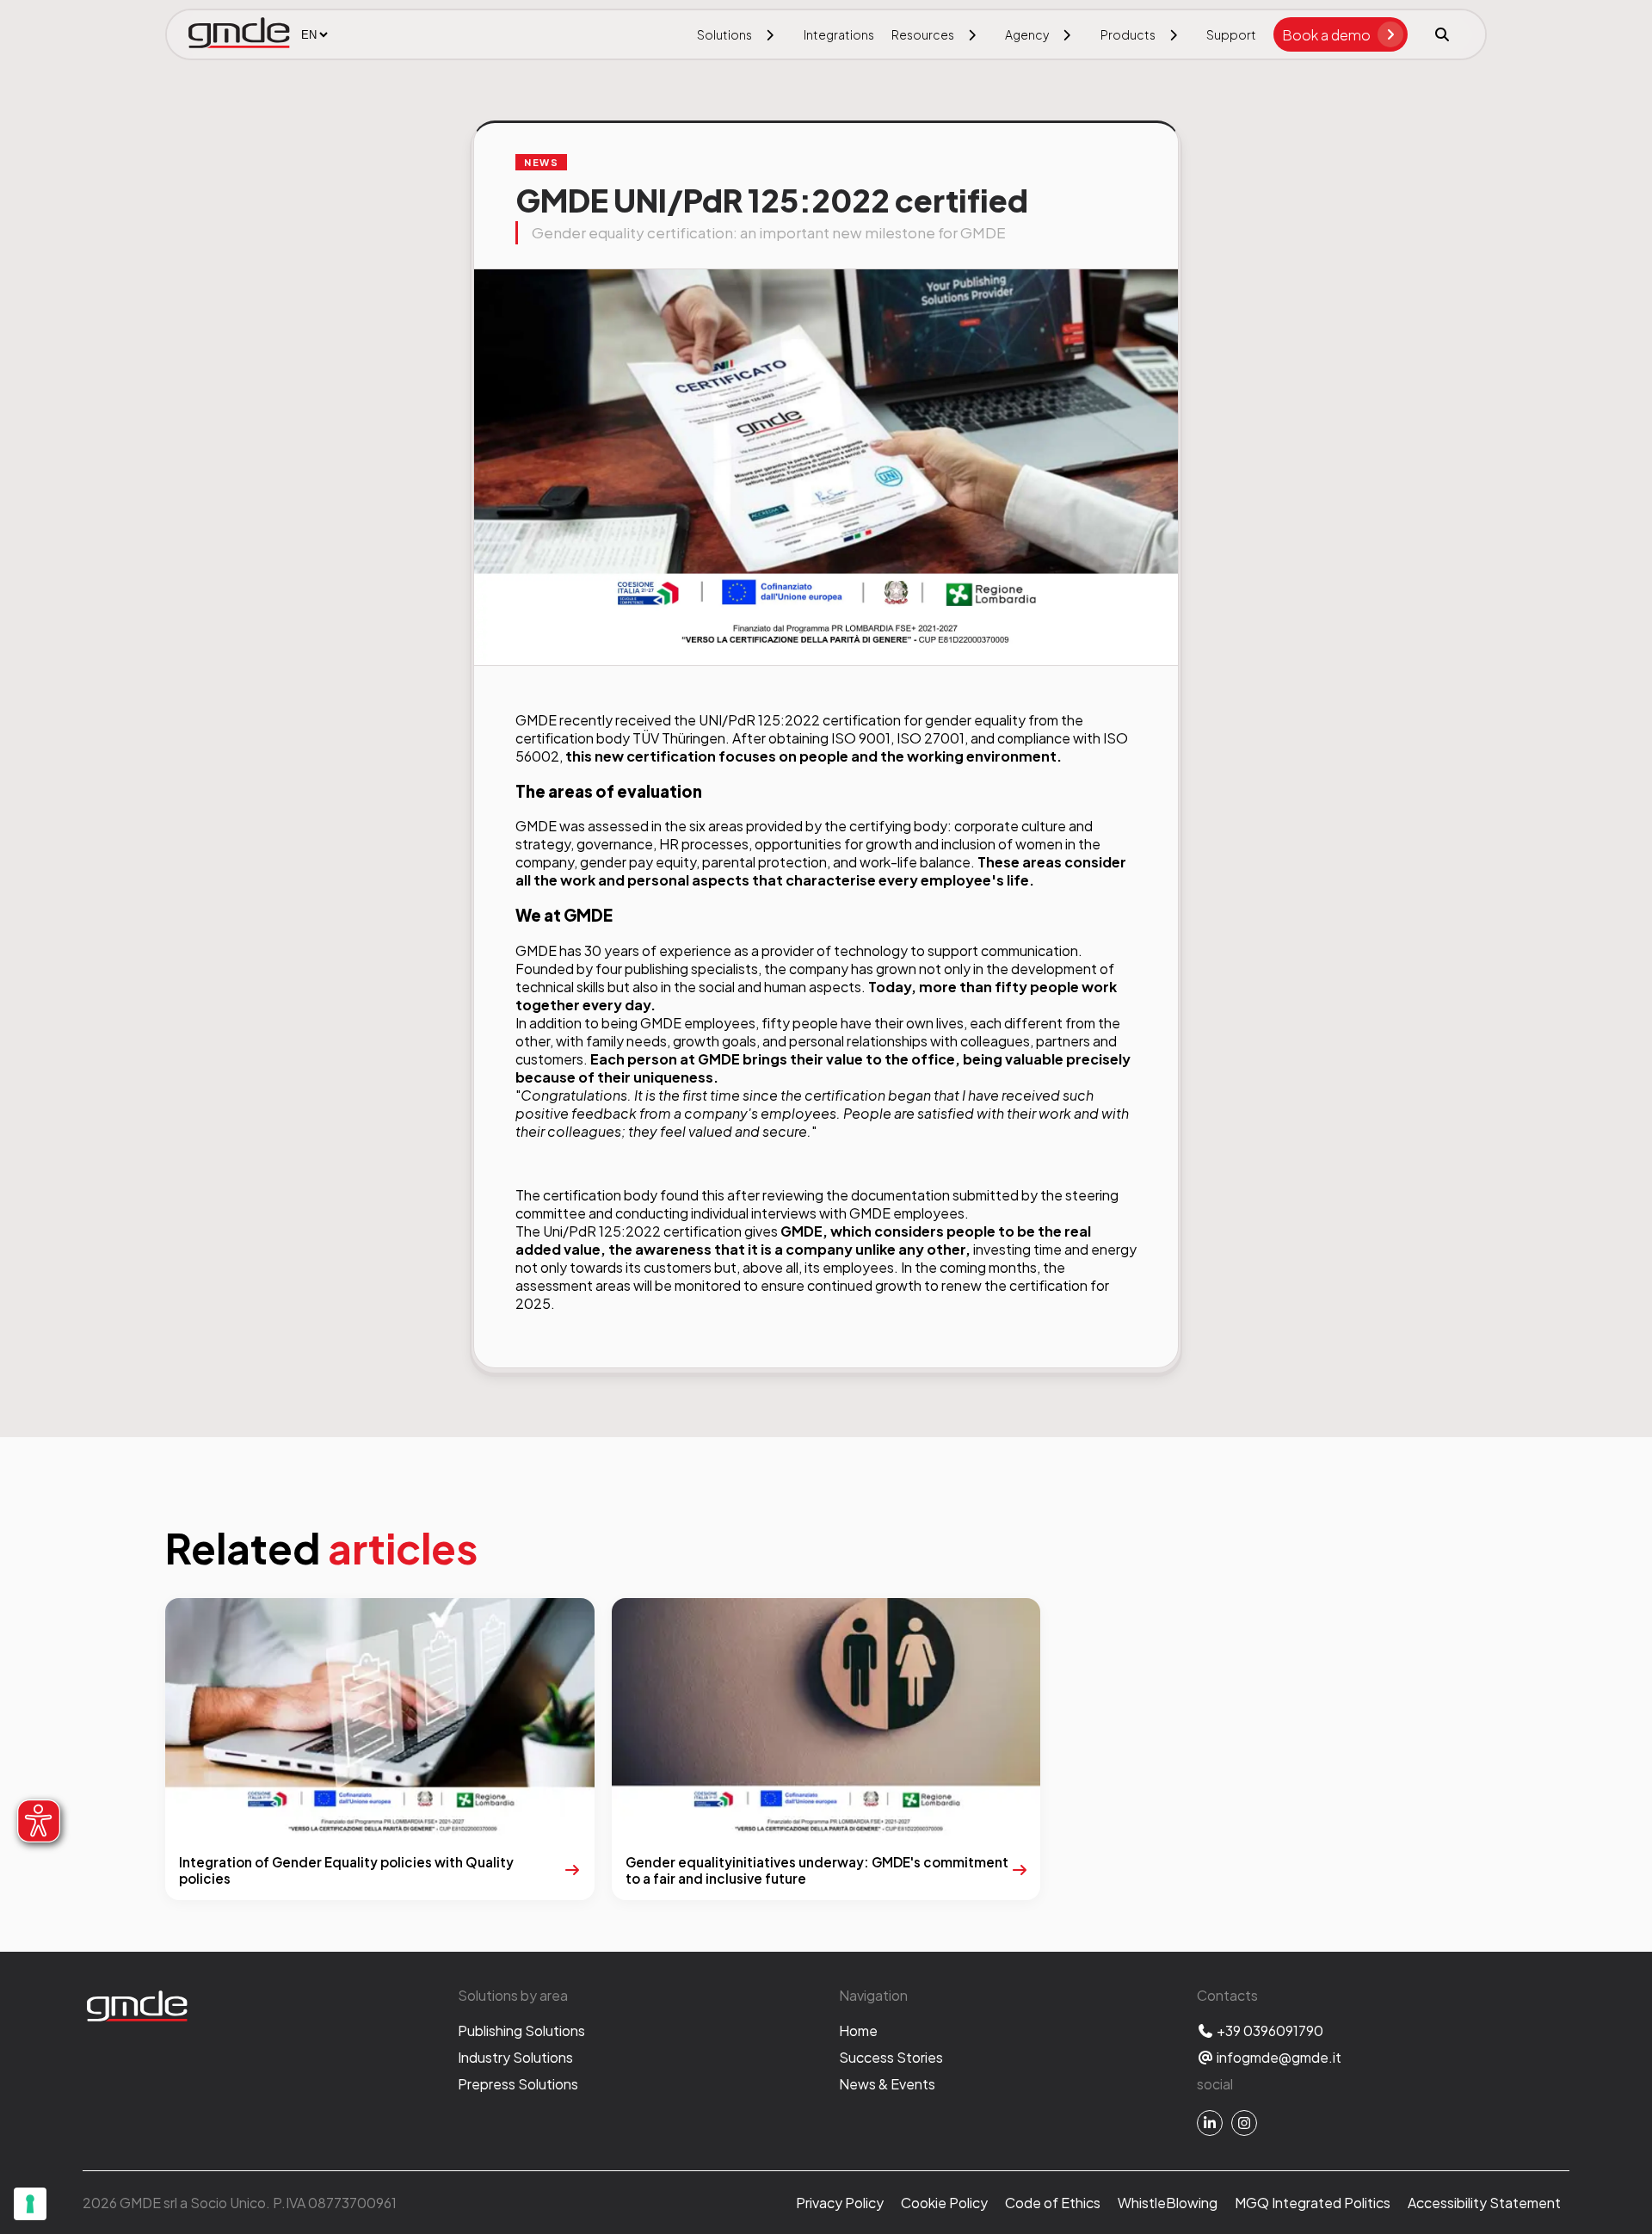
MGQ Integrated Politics (1313, 2203)
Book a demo (1326, 35)
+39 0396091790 (1269, 2030)
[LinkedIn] (1210, 2123)
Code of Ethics (1053, 2203)
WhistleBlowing (1168, 2203)
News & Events (887, 2084)
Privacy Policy (840, 2203)
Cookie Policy (944, 2203)
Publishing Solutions (521, 2030)
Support (1231, 34)
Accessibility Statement (1484, 2203)
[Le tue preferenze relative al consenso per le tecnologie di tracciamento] (30, 2204)
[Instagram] (1244, 2123)
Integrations (839, 34)
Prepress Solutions (518, 2084)
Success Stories (891, 2057)
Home (858, 2030)
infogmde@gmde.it (1278, 2057)
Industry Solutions (515, 2057)
